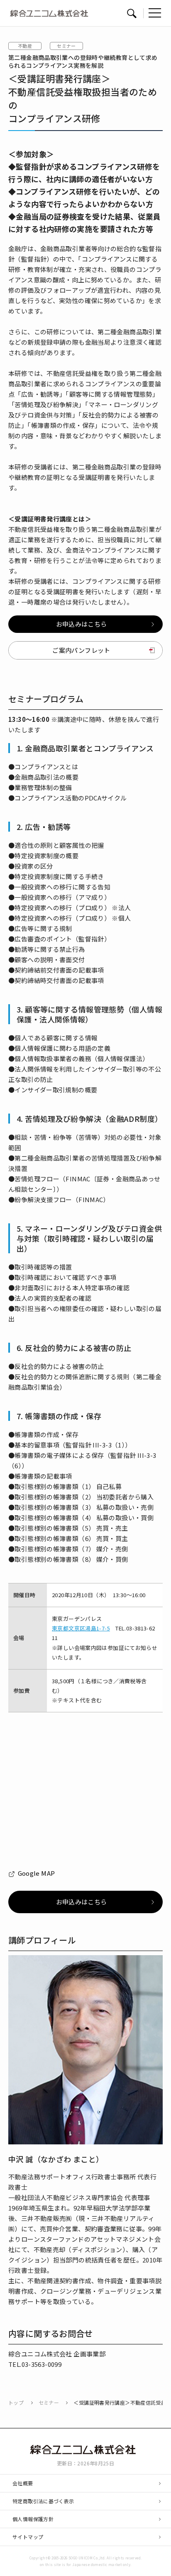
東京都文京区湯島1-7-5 (81, 1628)
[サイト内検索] (132, 13)
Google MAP (36, 1873)
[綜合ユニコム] (86, 2450)
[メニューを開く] (155, 13)
